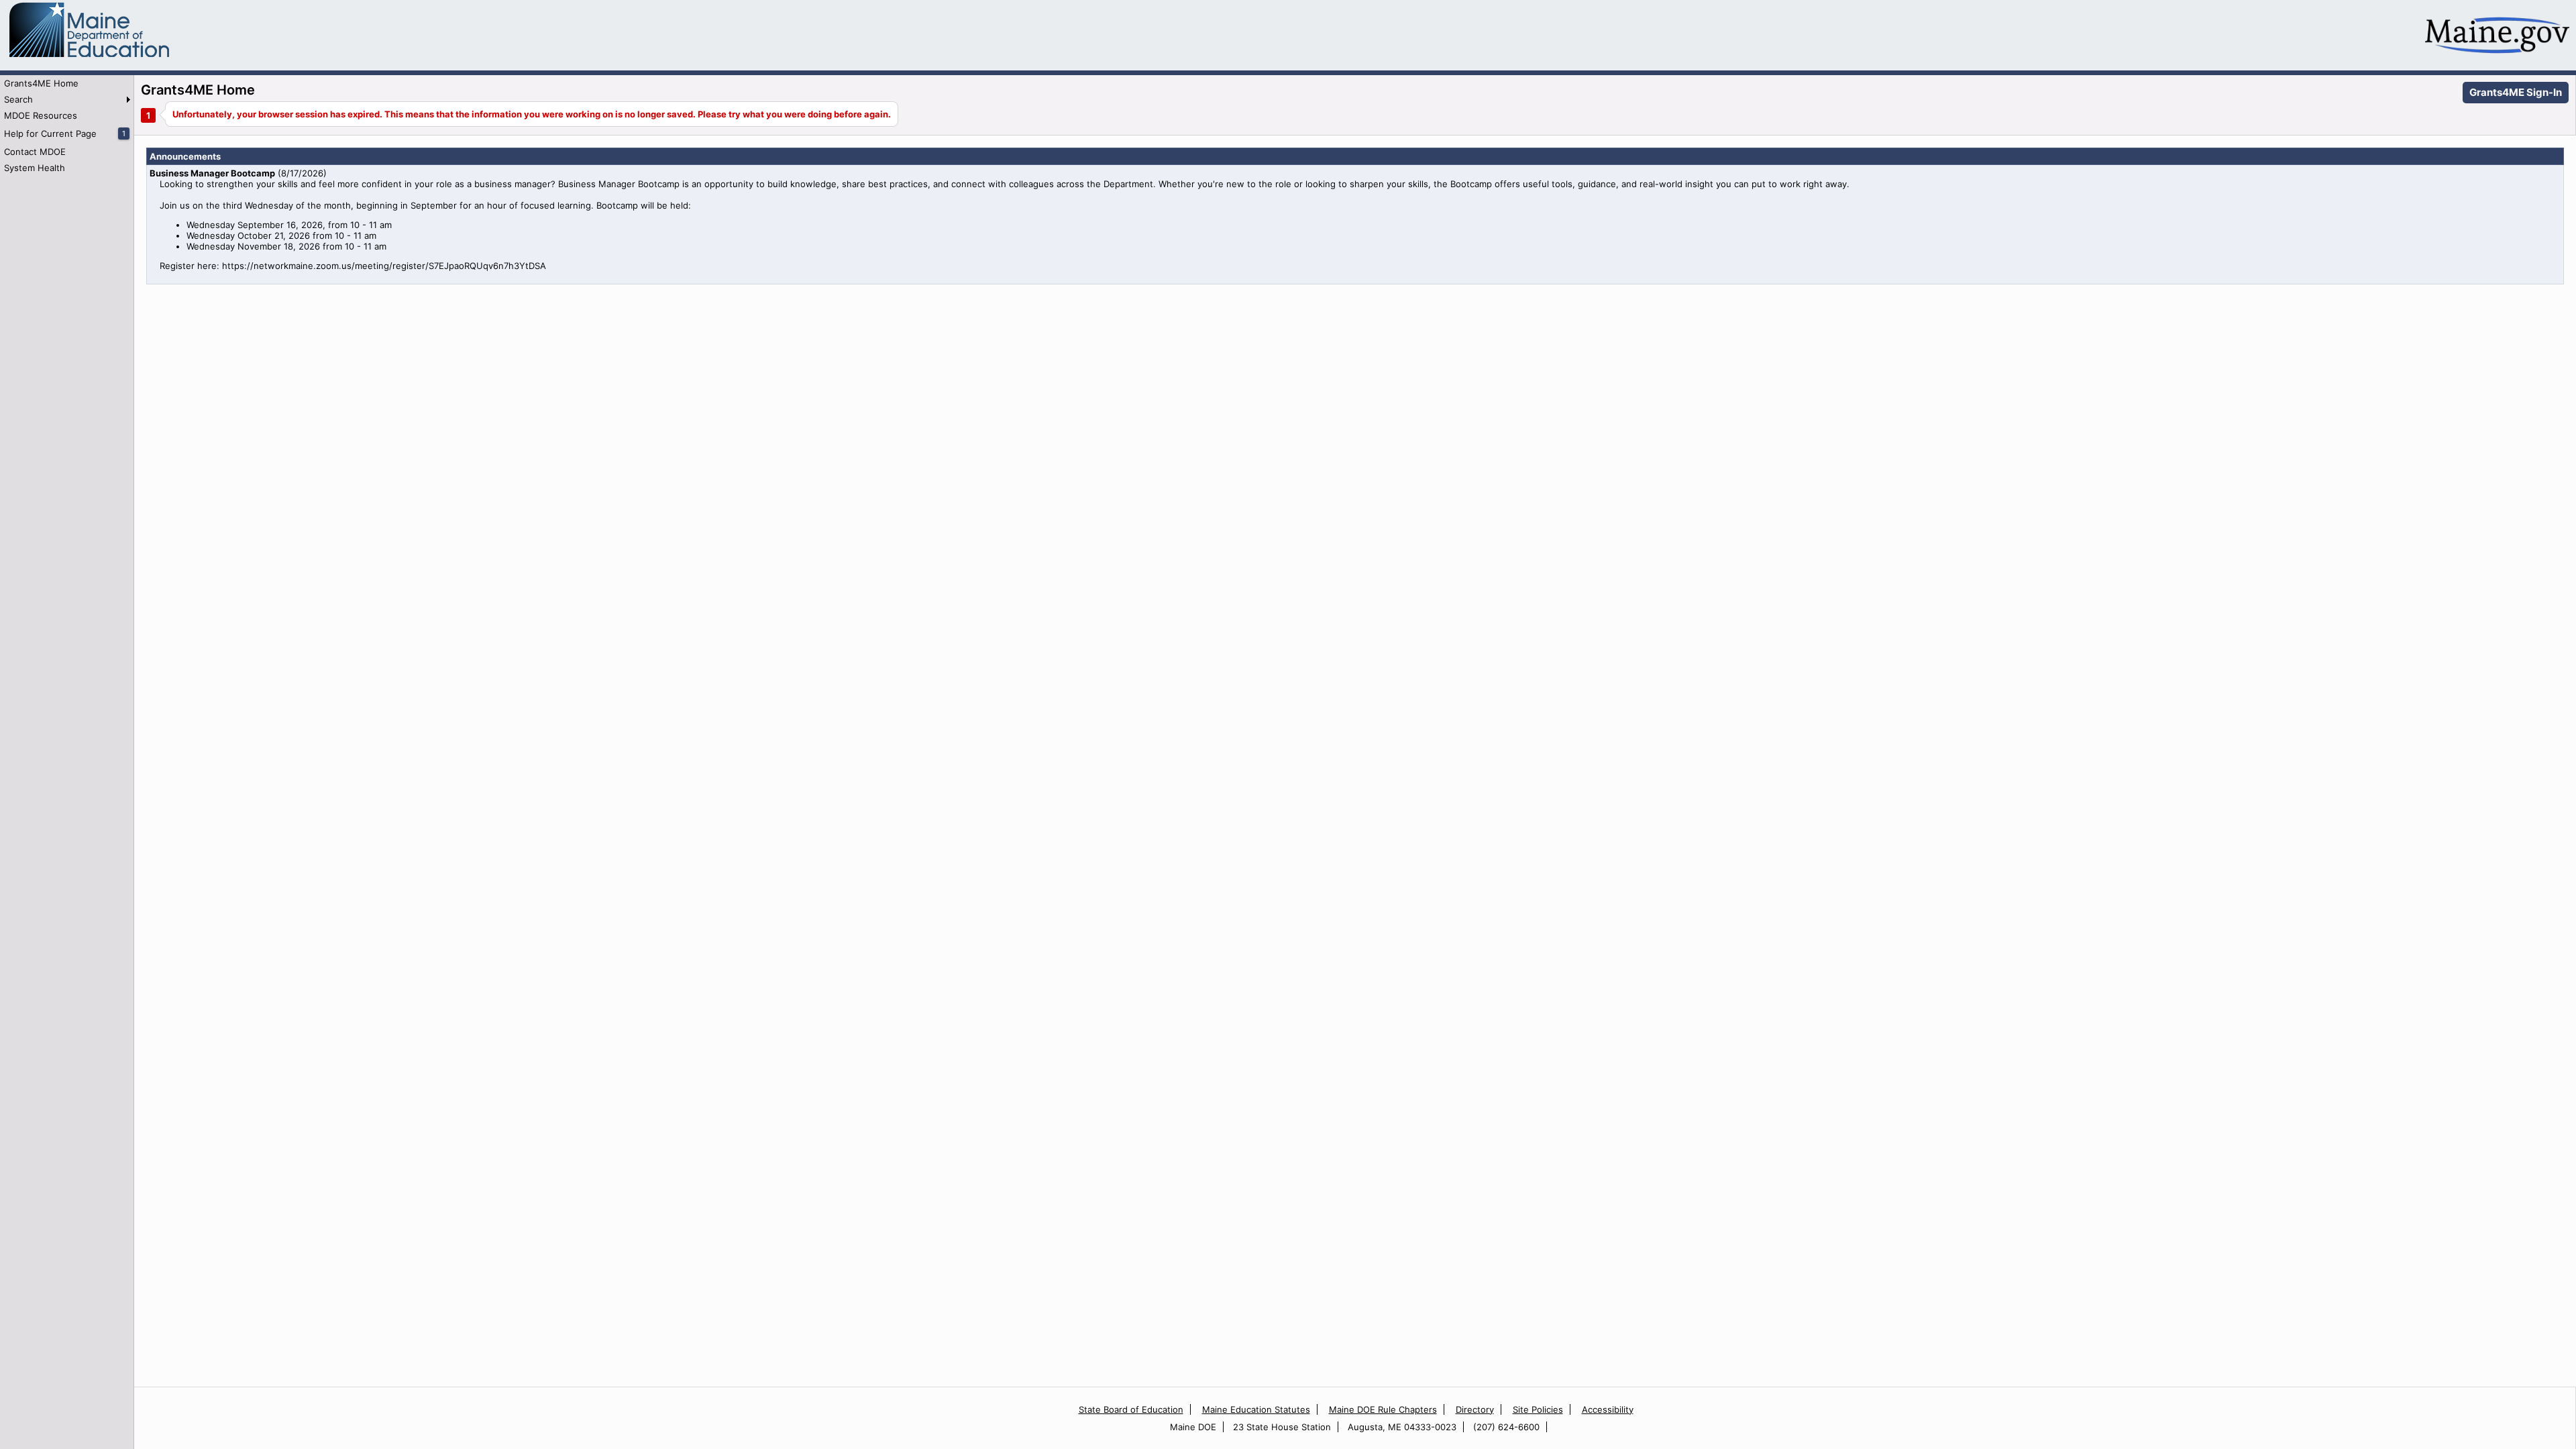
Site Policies (1538, 1409)
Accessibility (1608, 1409)
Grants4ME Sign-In (2516, 92)
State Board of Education (1131, 1409)
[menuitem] (67, 83)
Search (18, 99)
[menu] (67, 125)
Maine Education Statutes (1256, 1409)
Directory (1475, 1409)
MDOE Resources (41, 115)
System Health (35, 168)
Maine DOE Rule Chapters (1383, 1409)
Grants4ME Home (41, 83)
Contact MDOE (35, 152)
